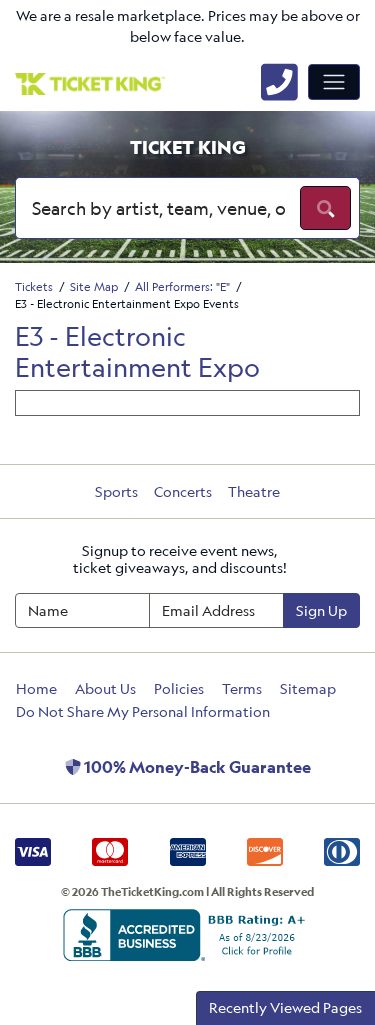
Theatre (254, 491)
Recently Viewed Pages (285, 1007)
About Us (105, 688)
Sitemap (308, 688)
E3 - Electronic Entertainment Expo (137, 351)
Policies (179, 688)
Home (36, 688)
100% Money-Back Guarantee (196, 767)
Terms (242, 688)
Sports (116, 491)
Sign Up (321, 610)
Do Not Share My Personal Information (143, 711)
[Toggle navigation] (334, 82)
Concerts (183, 491)
